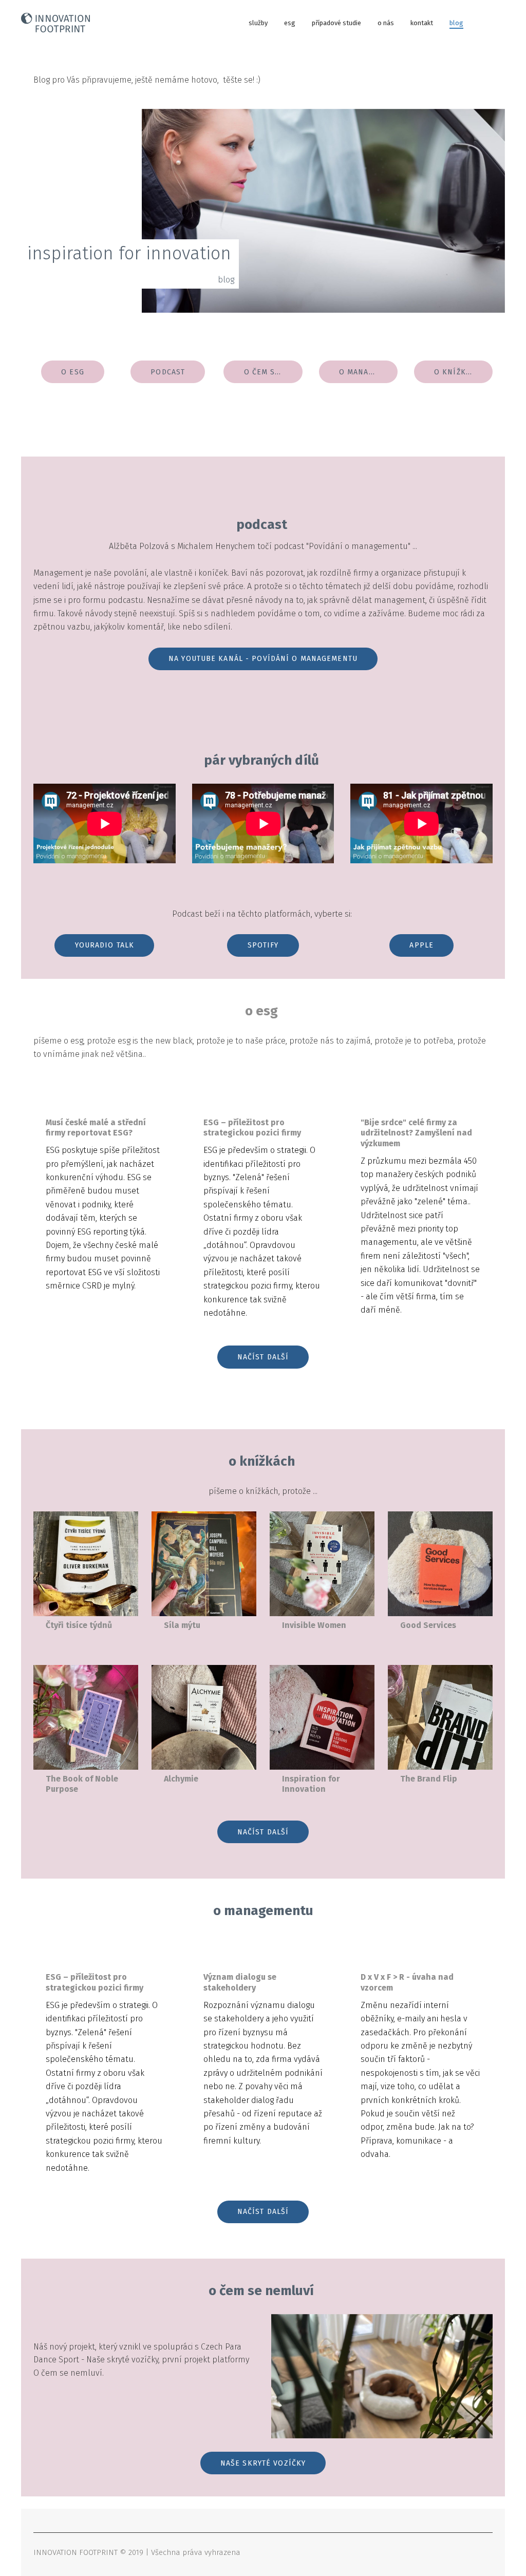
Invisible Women (314, 1625)
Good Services (428, 1625)
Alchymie (181, 1779)
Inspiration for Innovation (311, 1784)
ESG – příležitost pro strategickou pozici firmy (252, 1128)
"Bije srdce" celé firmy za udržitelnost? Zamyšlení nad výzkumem (416, 1133)
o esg (261, 1011)
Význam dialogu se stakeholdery (240, 1982)
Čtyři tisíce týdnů (79, 1625)
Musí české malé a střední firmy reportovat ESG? (96, 1128)
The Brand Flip (429, 1779)
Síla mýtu (182, 1625)
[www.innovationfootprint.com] (55, 23)
